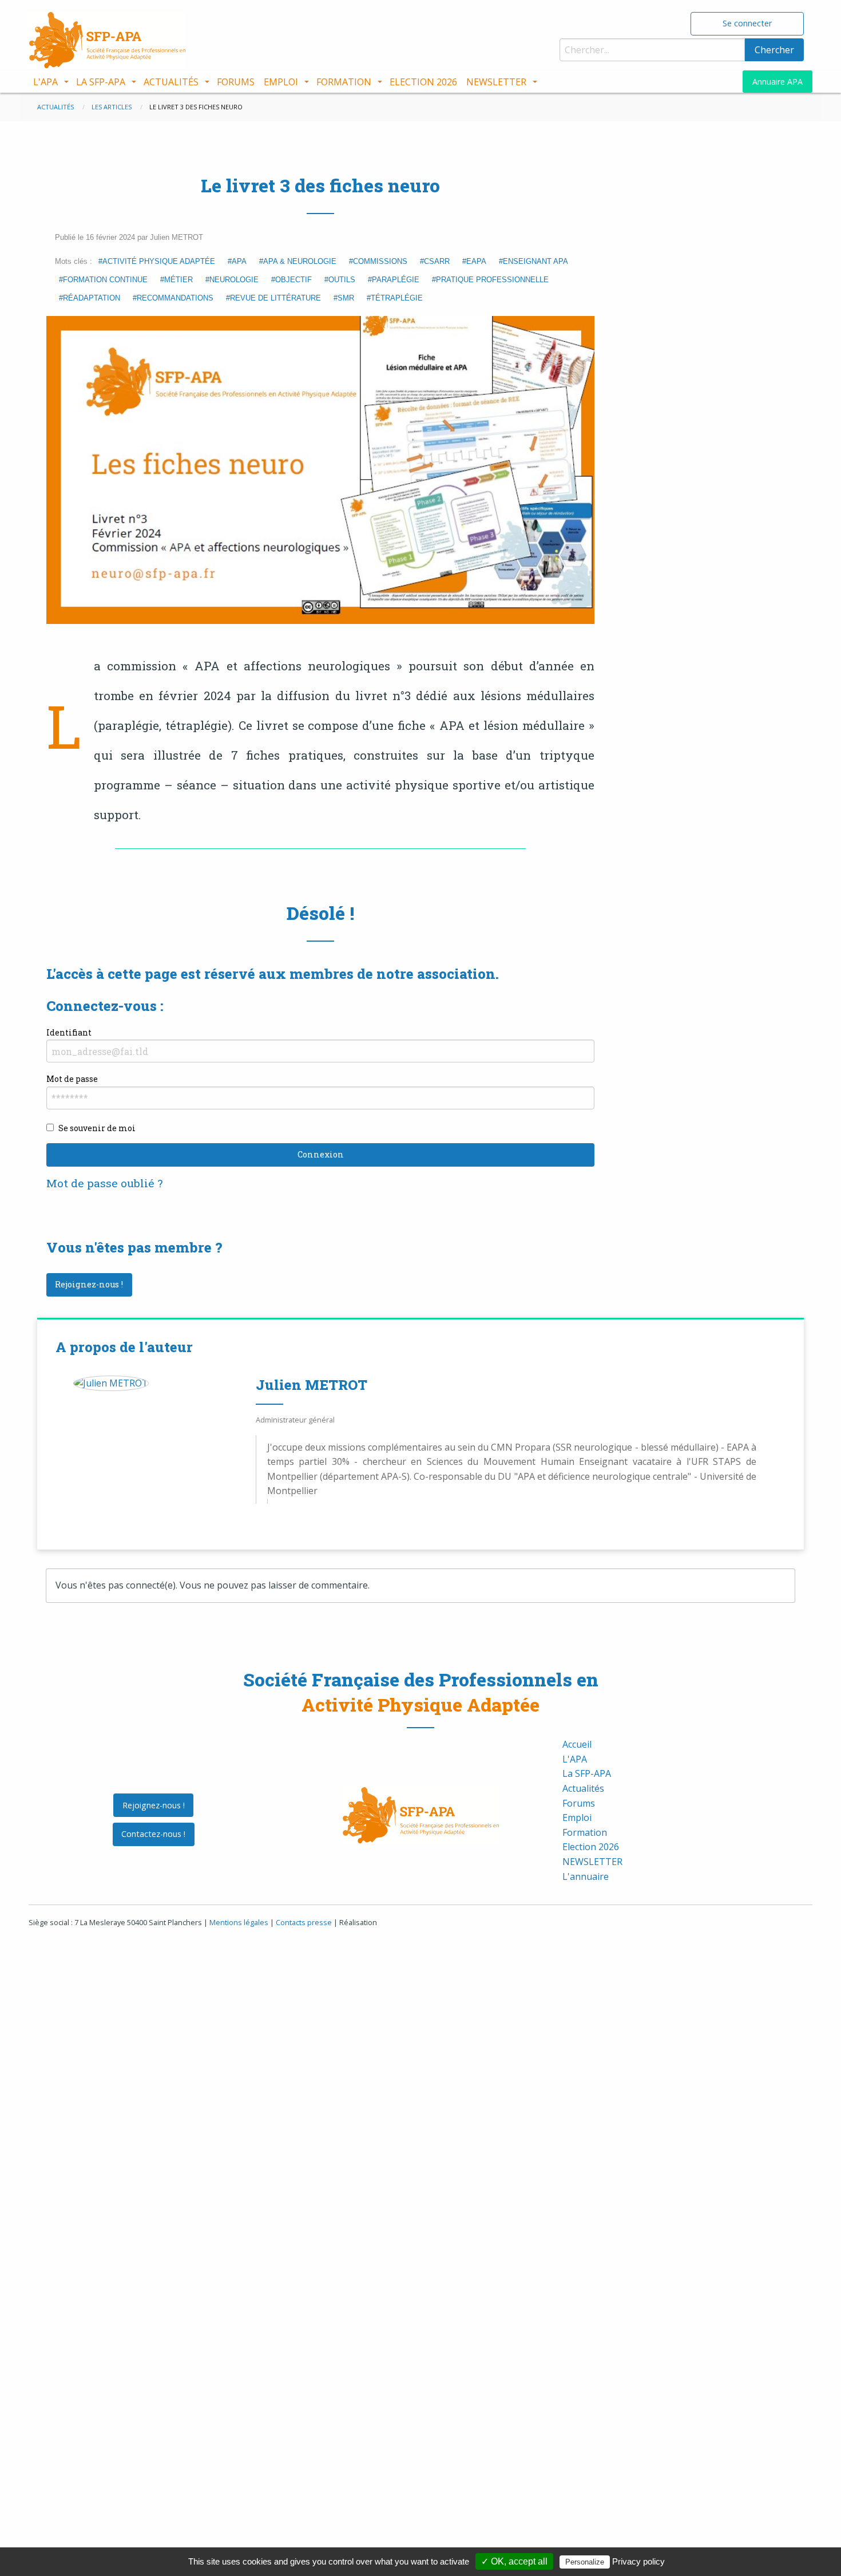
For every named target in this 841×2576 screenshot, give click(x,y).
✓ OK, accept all (514, 2561)
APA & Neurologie (300, 261)
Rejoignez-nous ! (89, 1284)
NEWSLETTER (496, 82)
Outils (342, 280)
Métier (178, 280)
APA (239, 261)
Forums (236, 82)
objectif (293, 280)
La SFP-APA (101, 82)
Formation (344, 82)
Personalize (585, 2562)
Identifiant (69, 1032)
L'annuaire (586, 1876)
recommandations (175, 298)
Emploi (281, 82)
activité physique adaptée (159, 261)
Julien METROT (312, 1385)
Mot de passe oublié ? (104, 1183)
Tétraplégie (397, 298)
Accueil (577, 1744)
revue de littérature (275, 298)
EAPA (476, 261)
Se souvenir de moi (97, 1128)
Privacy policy (638, 2561)
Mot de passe (72, 1079)
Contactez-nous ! (153, 1834)
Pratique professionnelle (492, 280)
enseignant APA (535, 261)
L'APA (45, 82)
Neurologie (234, 280)
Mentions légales (239, 1922)
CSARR (437, 261)
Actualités (171, 82)
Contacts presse (304, 1922)
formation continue (105, 280)
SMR (346, 298)
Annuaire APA (777, 82)
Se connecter (747, 23)
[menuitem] (50, 82)
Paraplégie (396, 280)
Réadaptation (92, 298)
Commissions (380, 261)
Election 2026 (423, 82)
